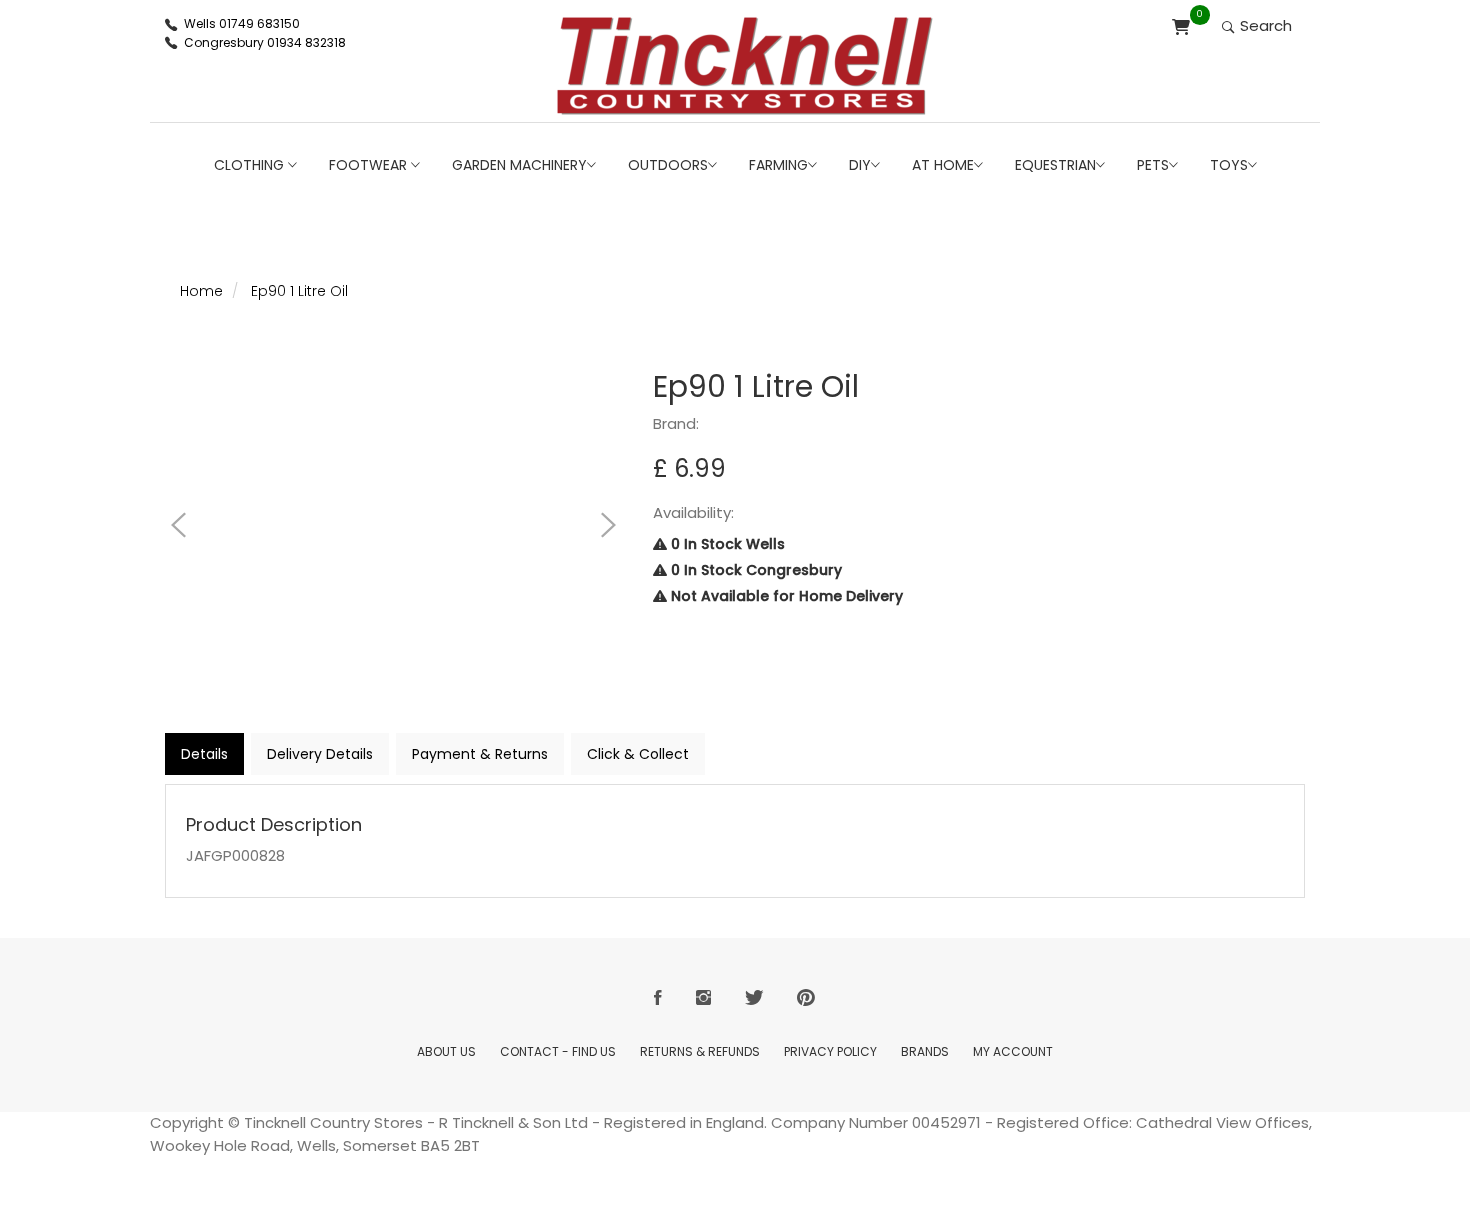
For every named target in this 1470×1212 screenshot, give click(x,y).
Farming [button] (778, 165)
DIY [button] (860, 165)
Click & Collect (638, 754)
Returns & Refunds (700, 1051)
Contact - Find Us (558, 1051)
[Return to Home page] (745, 66)
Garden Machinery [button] (519, 165)
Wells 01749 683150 (242, 23)
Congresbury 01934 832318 (265, 42)
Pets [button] (1153, 165)
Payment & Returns (480, 754)
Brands (925, 1051)
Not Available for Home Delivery (785, 596)
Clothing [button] (251, 165)
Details (204, 754)
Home (201, 291)
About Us (446, 1051)
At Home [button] (943, 165)
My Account (1013, 1051)
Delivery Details (320, 754)
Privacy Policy (830, 1051)
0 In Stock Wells (726, 544)
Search (1264, 25)
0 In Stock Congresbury (754, 570)
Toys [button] (1229, 165)
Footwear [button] (370, 165)
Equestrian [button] (1055, 165)
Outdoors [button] (668, 165)
